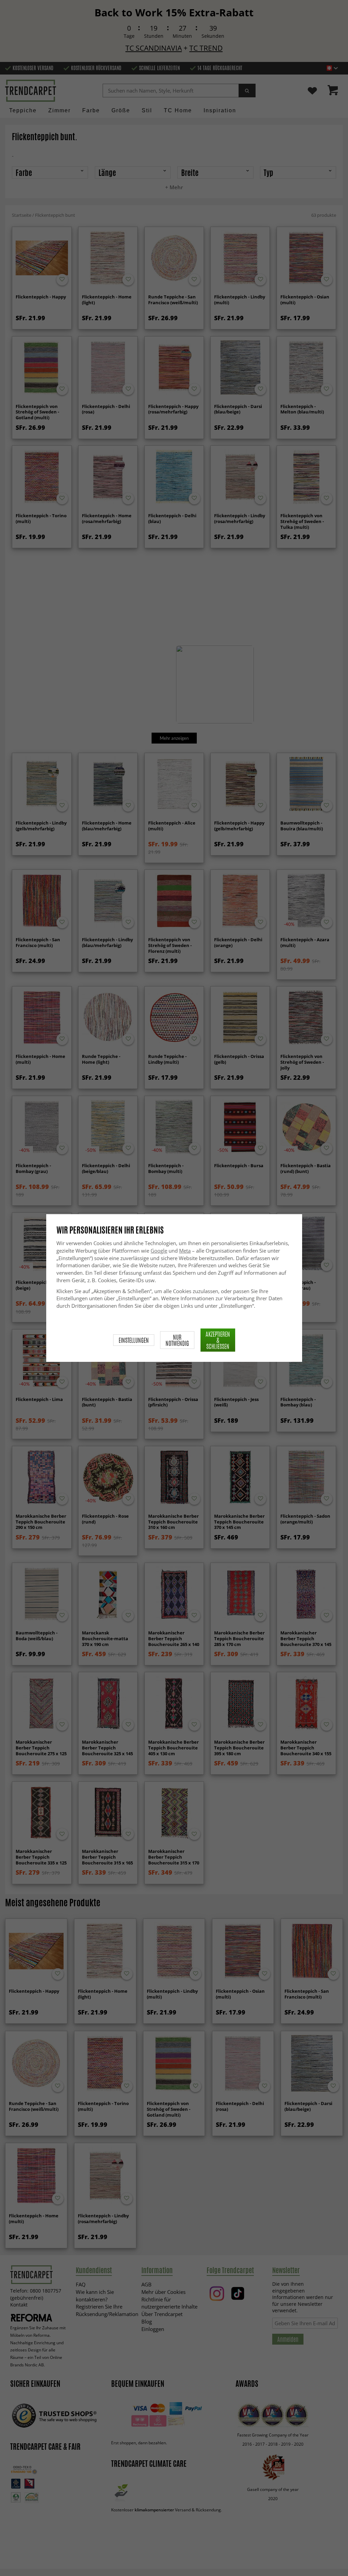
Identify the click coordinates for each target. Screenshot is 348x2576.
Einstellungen (134, 1340)
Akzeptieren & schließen (218, 1340)
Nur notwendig (177, 1340)
